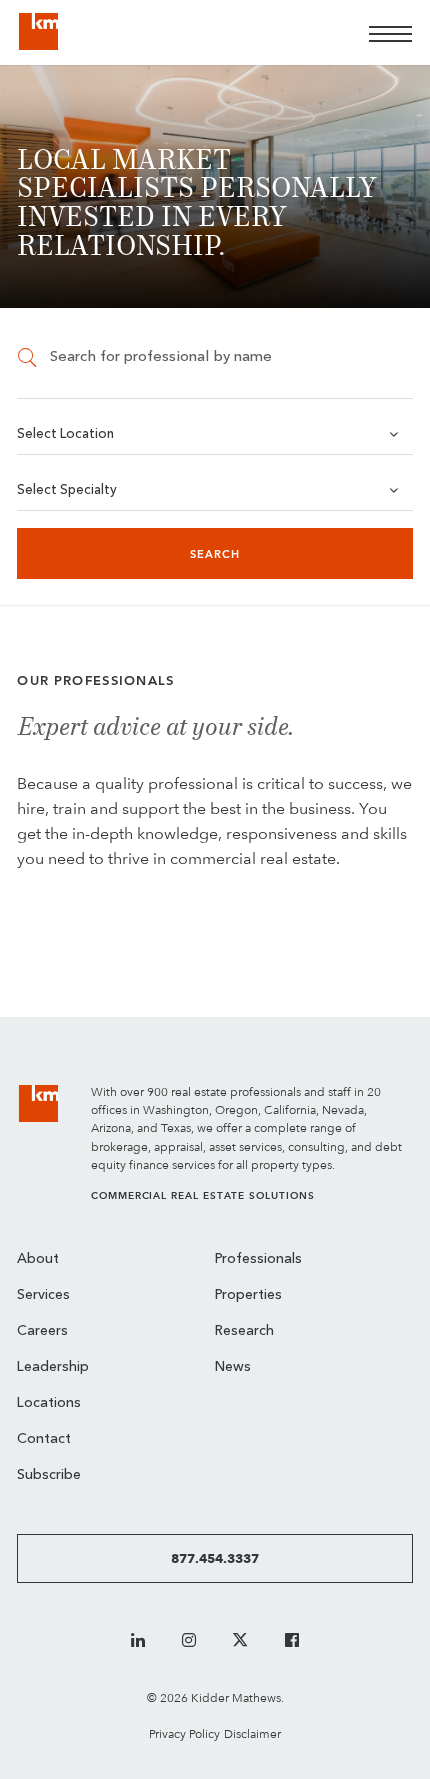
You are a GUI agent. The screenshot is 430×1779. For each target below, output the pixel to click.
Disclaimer (252, 1733)
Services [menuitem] (43, 1295)
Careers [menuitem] (42, 1331)
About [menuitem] (38, 1259)
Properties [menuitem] (248, 1295)
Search (215, 554)
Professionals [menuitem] (258, 1259)
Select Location (65, 434)
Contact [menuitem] (44, 1439)
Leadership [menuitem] (53, 1367)
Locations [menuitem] (49, 1403)
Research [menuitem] (244, 1331)
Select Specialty (67, 490)
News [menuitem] (233, 1367)
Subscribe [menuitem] (49, 1475)
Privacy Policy (184, 1733)
